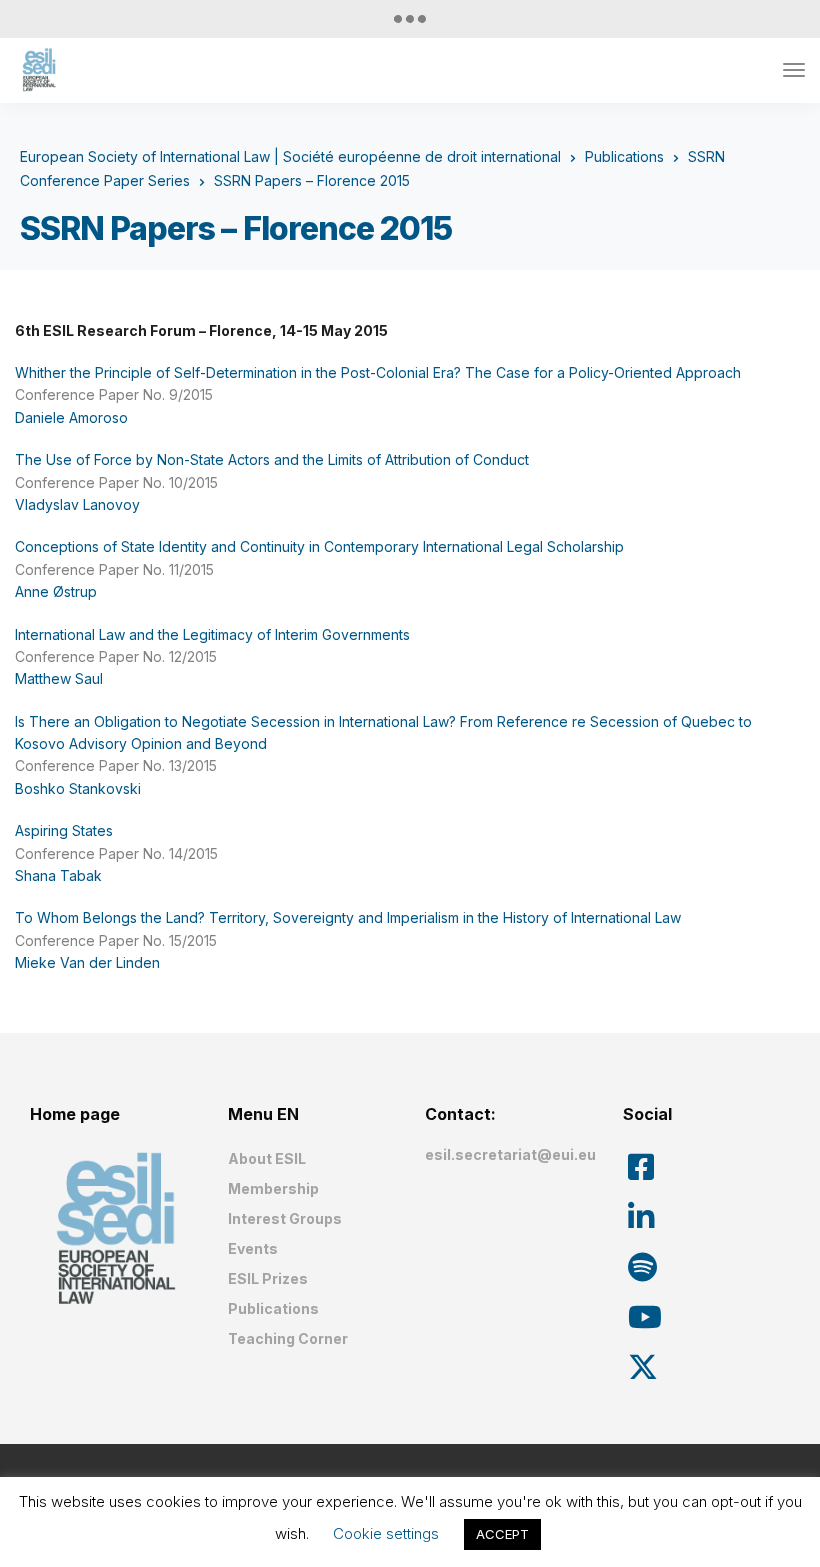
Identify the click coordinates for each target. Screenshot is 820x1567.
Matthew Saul (59, 678)
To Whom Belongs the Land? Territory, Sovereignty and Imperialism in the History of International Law (348, 917)
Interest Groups (285, 1218)
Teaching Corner (288, 1338)
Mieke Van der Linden (87, 962)
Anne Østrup (56, 591)
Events (253, 1248)
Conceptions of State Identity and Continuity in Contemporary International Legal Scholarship (319, 546)
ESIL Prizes (268, 1278)
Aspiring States (64, 830)
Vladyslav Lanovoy (77, 504)
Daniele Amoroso (71, 417)
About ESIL (267, 1158)
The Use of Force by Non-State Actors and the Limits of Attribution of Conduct (272, 459)
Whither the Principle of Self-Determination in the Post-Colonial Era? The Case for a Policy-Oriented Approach (378, 372)
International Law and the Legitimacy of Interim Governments (212, 634)
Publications (273, 1308)
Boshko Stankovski (78, 788)
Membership (273, 1188)
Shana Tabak (58, 875)
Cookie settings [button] (386, 1533)
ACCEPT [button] (502, 1534)
